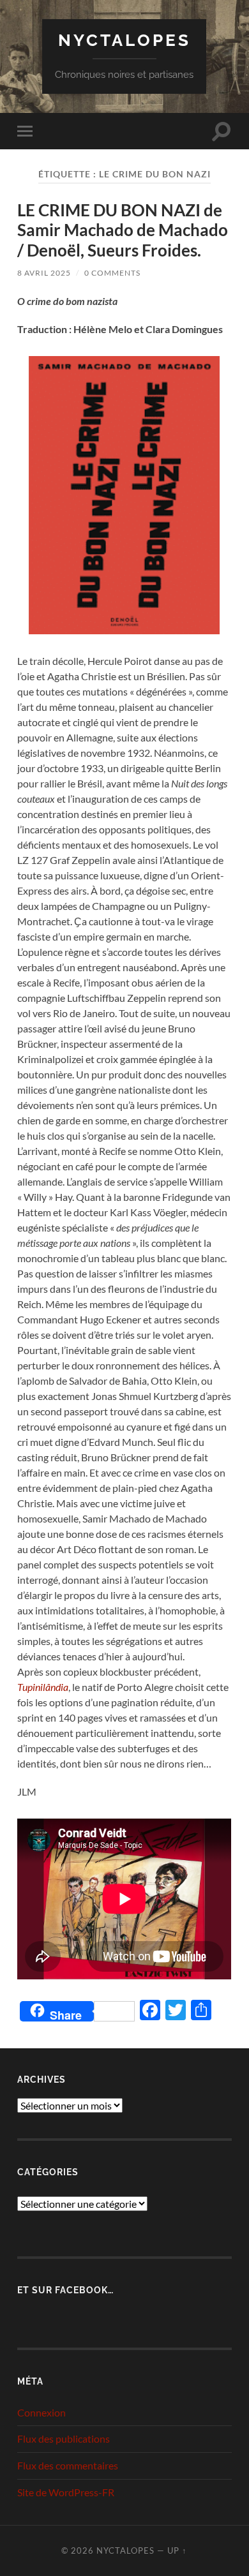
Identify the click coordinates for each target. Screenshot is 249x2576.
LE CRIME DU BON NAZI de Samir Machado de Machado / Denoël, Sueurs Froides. (123, 230)
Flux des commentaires (68, 2465)
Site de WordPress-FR (66, 2492)
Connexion (41, 2412)
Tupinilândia (43, 1687)
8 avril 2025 (44, 273)
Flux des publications (64, 2438)
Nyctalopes (124, 40)
